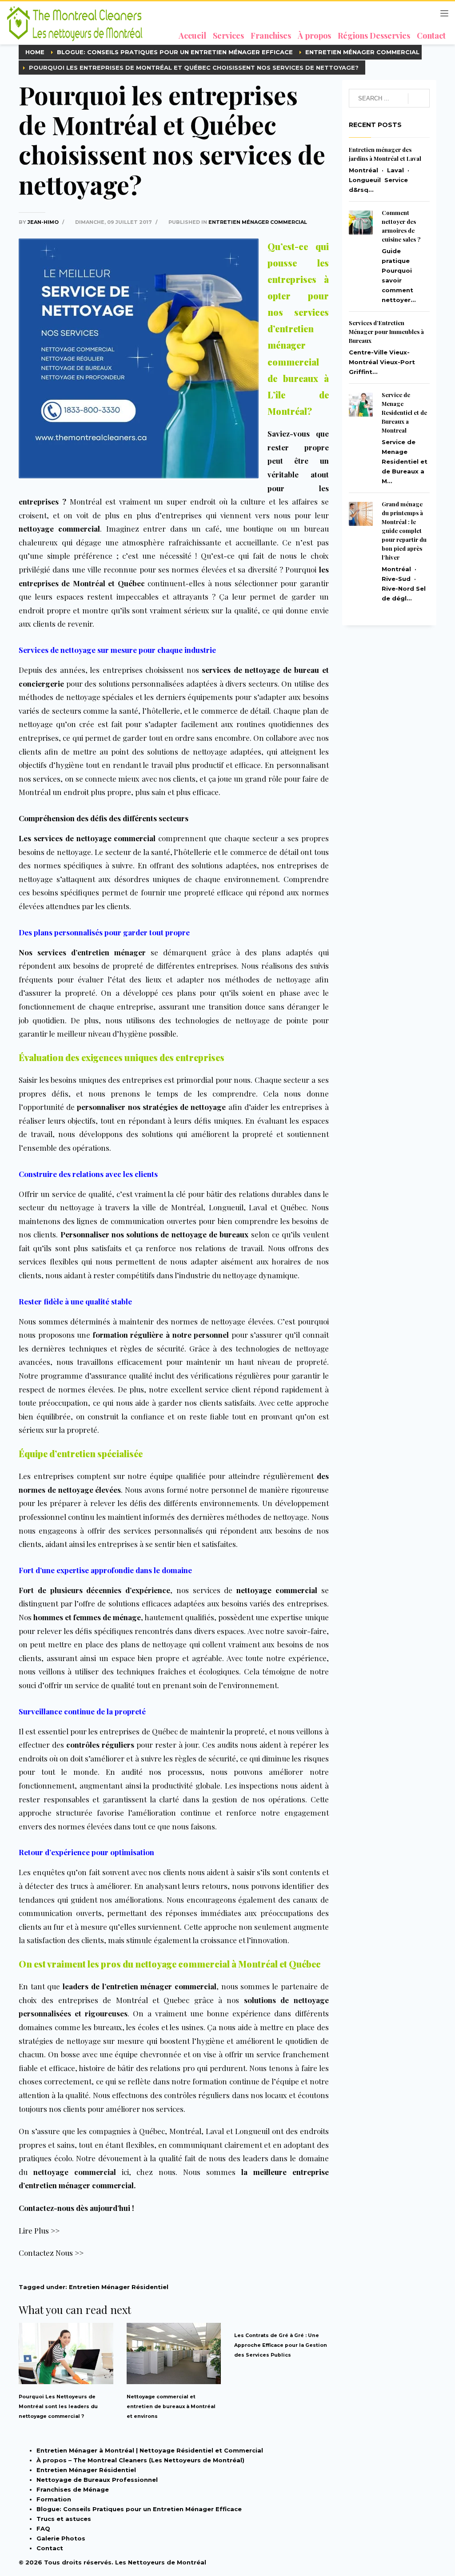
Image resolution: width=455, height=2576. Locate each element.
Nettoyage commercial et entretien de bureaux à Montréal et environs (171, 2407)
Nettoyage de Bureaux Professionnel (97, 2480)
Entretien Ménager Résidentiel (119, 2287)
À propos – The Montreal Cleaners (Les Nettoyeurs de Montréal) (140, 2460)
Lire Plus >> (39, 2230)
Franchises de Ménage (73, 2489)
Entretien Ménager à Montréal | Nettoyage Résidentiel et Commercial (150, 2450)
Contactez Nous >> (51, 2253)
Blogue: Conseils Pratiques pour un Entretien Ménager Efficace (139, 2509)
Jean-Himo (44, 222)
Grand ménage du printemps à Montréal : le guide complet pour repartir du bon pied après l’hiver (404, 531)
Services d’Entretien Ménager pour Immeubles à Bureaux (386, 332)
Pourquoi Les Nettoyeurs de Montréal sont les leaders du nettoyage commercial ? (58, 2407)
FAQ (43, 2528)
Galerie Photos (61, 2538)
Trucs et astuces (64, 2519)
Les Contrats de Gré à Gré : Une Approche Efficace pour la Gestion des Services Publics (281, 2345)
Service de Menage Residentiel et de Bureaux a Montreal (404, 412)
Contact (50, 2548)
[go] (419, 99)
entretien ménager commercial (258, 222)
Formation (54, 2499)
